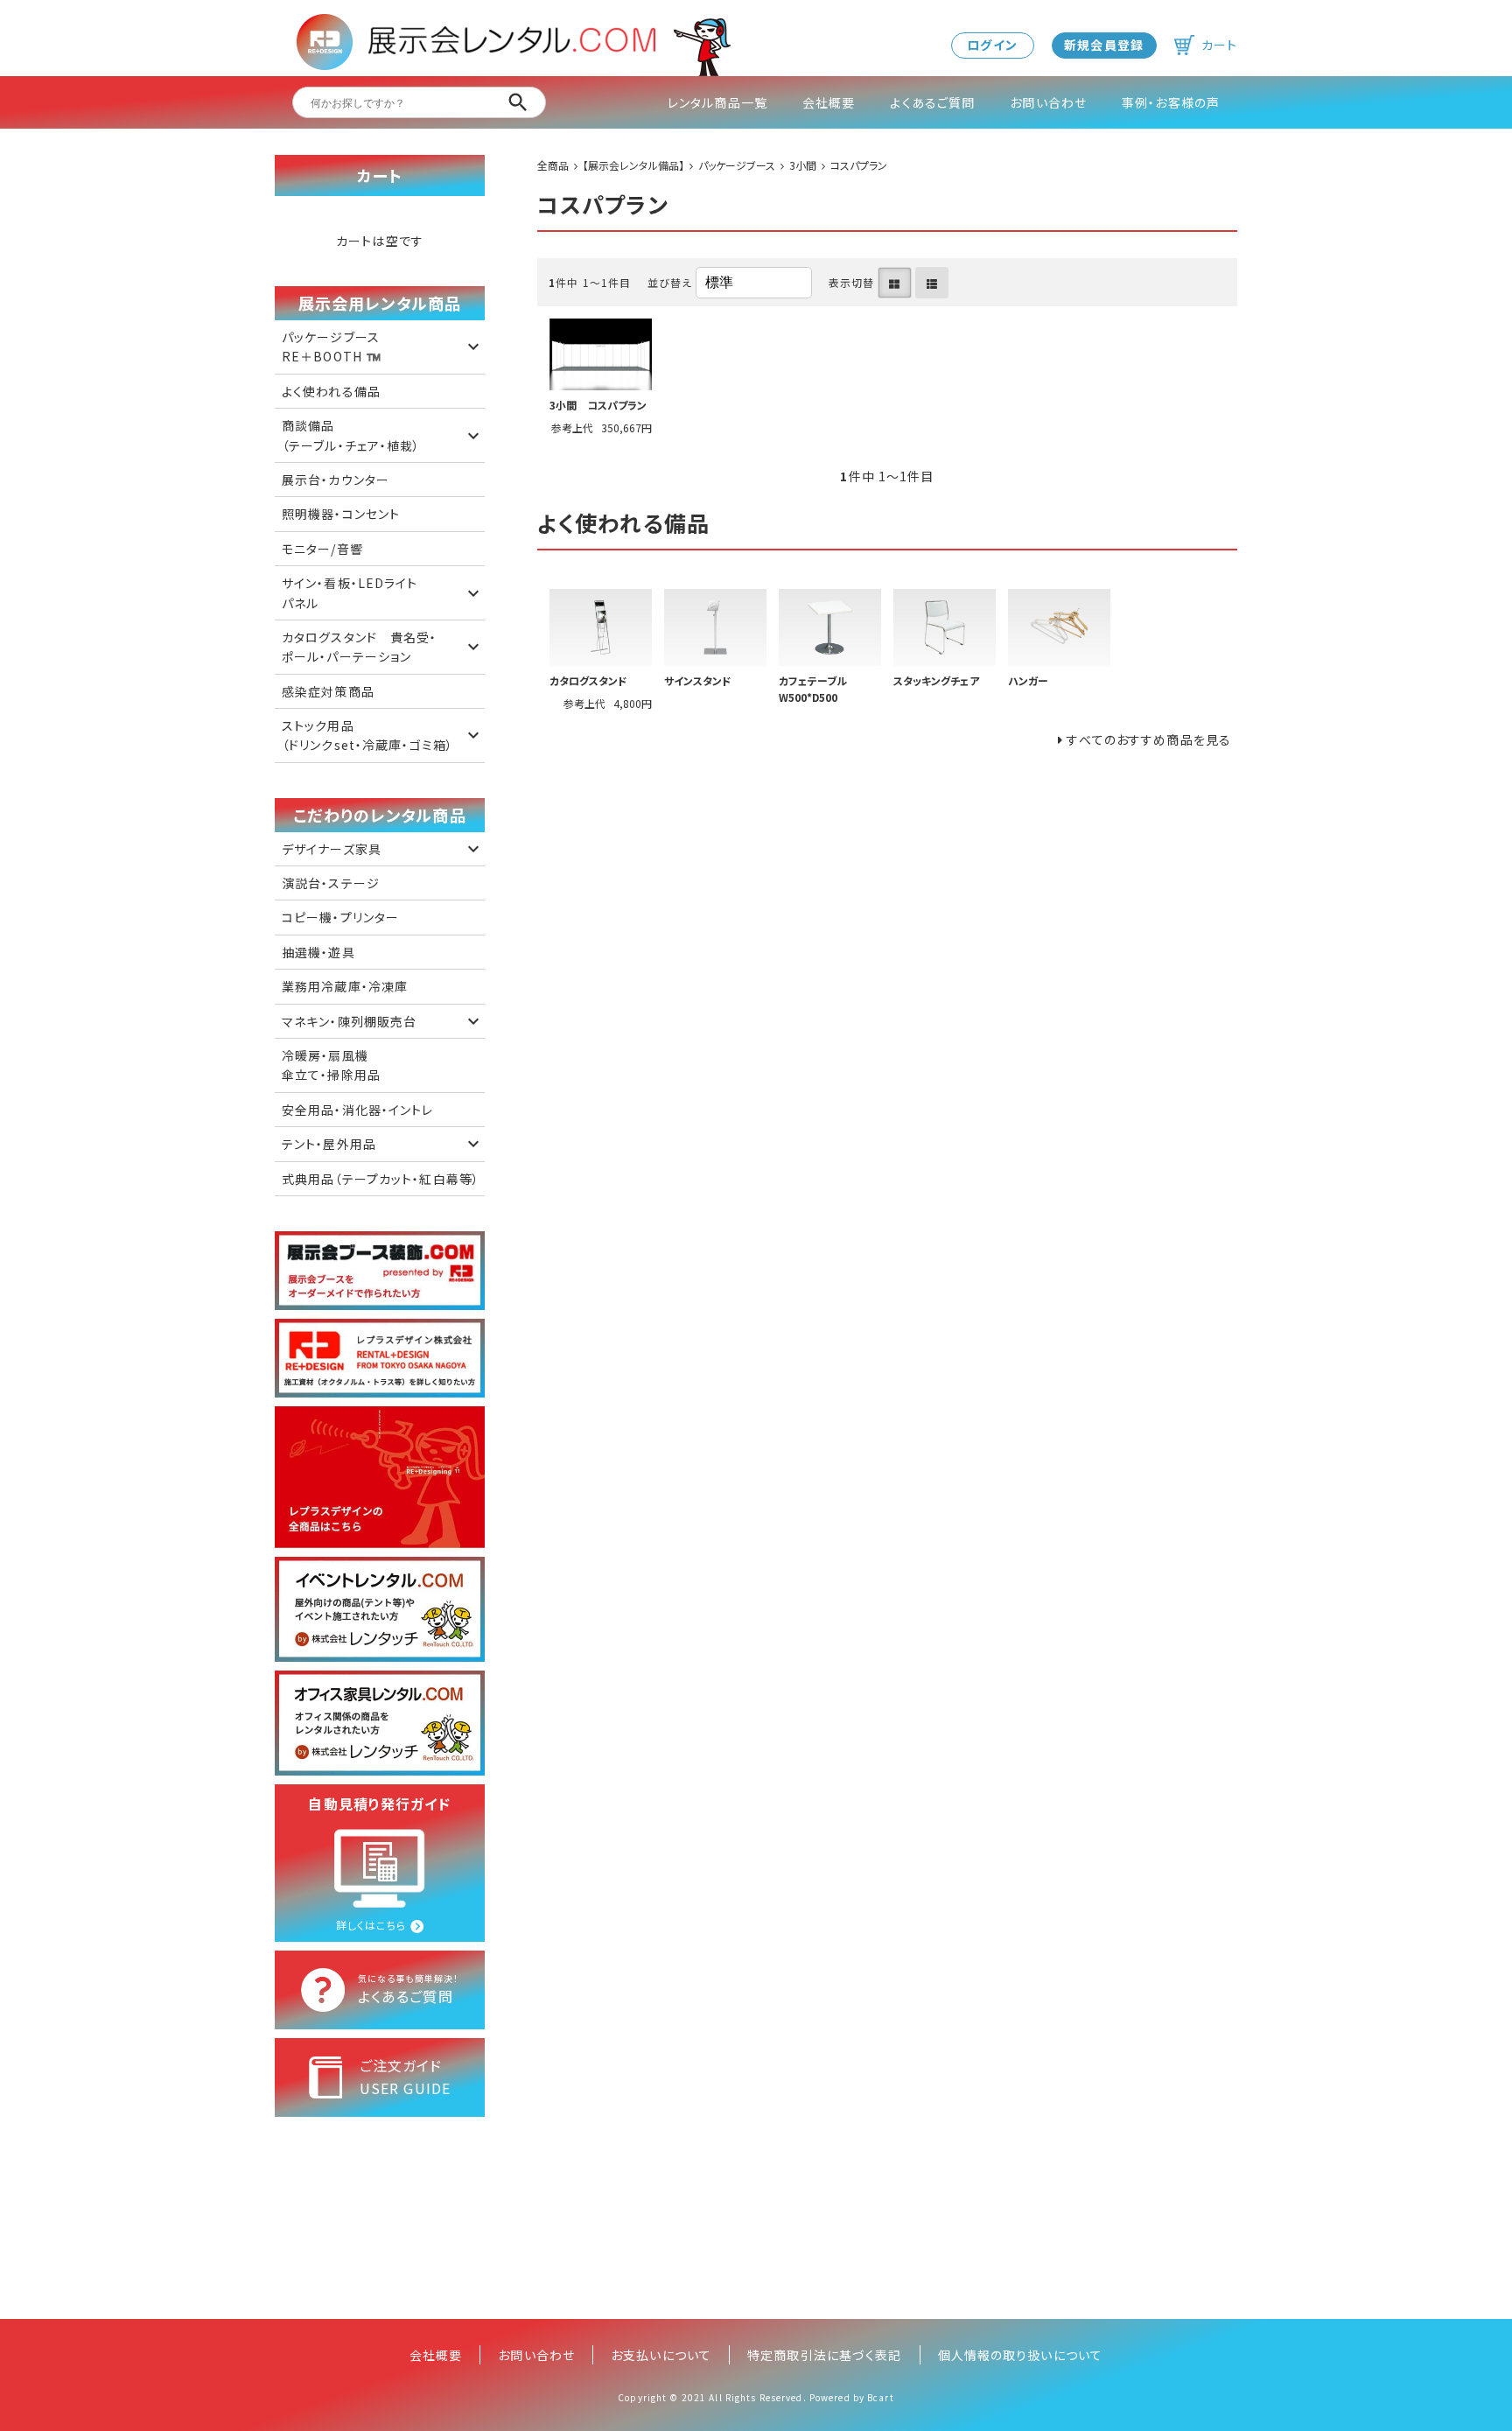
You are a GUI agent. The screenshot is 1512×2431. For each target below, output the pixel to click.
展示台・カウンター (336, 480)
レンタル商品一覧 (717, 102)
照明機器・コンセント (341, 514)
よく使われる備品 (331, 391)
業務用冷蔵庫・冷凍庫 (345, 986)
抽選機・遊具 (318, 952)
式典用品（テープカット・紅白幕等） (381, 1179)
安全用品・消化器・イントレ (358, 1110)
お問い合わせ (1048, 102)
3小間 (803, 165)
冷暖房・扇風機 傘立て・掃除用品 (331, 1065)
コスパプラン (859, 165)
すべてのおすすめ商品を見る (1149, 739)
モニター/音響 (322, 549)
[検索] (518, 102)
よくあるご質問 (932, 102)
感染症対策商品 (328, 691)
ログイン (992, 45)
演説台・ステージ (331, 883)
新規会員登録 (1104, 45)
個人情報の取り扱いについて (1021, 2355)
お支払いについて (661, 2355)
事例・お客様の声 (1171, 102)
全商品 (553, 165)
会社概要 (829, 102)
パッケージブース (737, 165)
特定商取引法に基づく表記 (824, 2355)
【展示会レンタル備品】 (633, 165)
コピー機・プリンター (340, 917)
